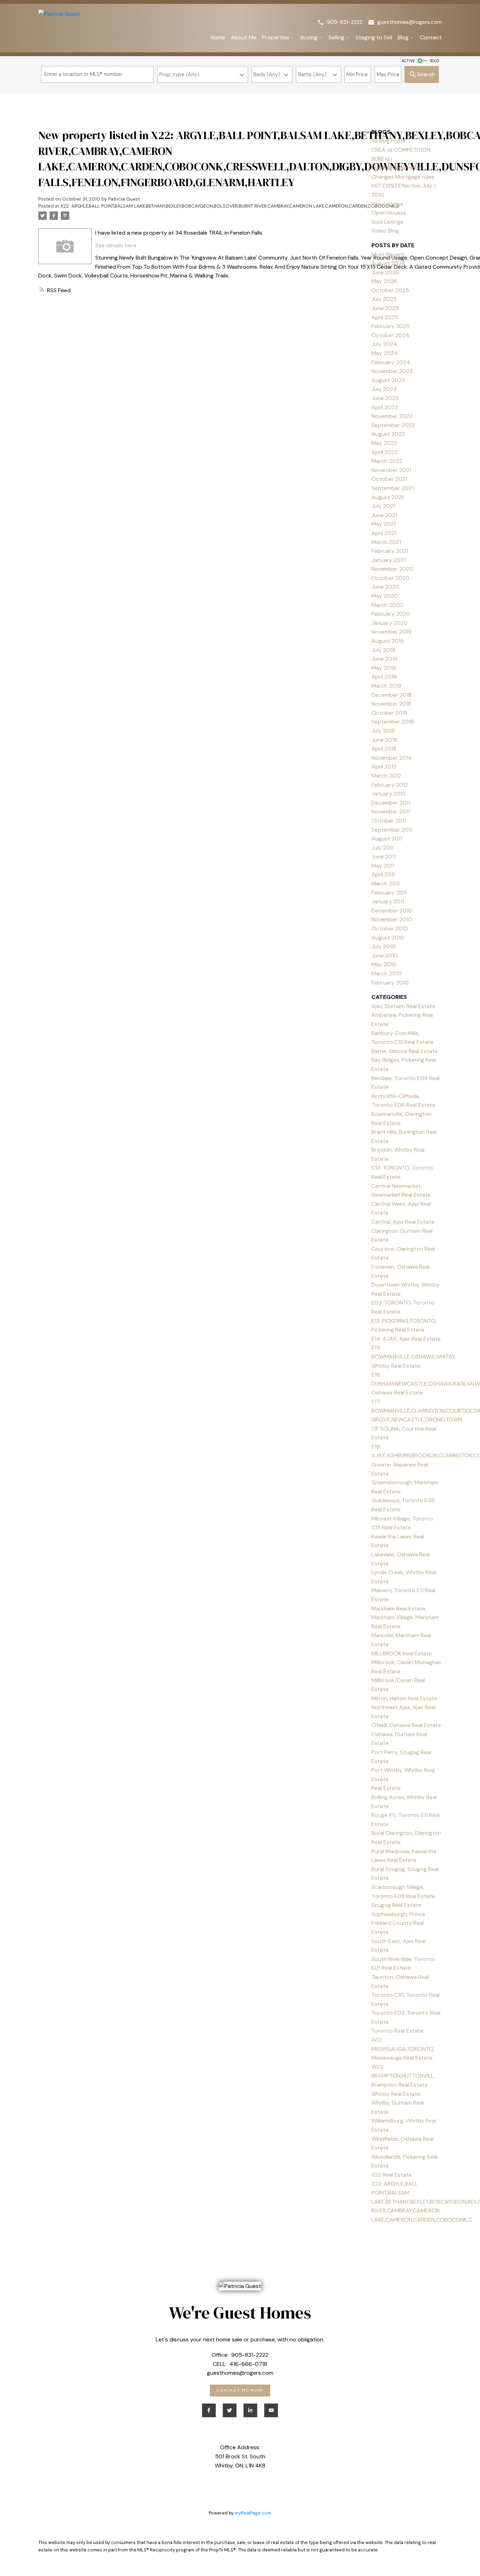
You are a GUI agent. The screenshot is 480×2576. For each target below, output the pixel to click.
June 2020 (385, 587)
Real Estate (386, 1788)
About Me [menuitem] (244, 37)
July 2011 (382, 848)
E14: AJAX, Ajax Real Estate (406, 1339)
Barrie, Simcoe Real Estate (405, 1051)
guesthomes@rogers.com (410, 22)
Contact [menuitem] (431, 37)
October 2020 (390, 578)
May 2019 (384, 668)
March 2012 (386, 776)
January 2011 (388, 901)
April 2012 (384, 767)
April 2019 (384, 677)
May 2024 (385, 353)
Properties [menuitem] (276, 37)
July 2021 (383, 506)
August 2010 (388, 938)
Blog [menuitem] (403, 37)
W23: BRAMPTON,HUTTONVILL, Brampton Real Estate (403, 2076)
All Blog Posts (389, 141)
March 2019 (386, 686)
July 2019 (383, 650)
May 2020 (385, 596)
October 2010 (390, 929)
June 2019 (384, 659)
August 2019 (388, 641)
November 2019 (391, 632)
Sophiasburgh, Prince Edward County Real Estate (398, 1923)
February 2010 (390, 983)
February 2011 (389, 893)
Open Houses (389, 213)
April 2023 (385, 407)
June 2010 (385, 956)
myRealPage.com (253, 2513)
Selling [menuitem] (336, 37)
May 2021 (384, 524)
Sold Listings (387, 222)
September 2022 (393, 425)
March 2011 (385, 884)
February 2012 (390, 785)
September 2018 (393, 722)
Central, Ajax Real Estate (403, 1222)
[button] (340, 22)
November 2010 (392, 919)
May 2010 (384, 964)
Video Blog (385, 231)
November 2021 (391, 470)
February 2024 (391, 362)
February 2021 (390, 551)
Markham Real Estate (398, 1609)
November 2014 (392, 758)
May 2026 (384, 281)
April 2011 (383, 874)
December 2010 (392, 911)
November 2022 (392, 416)
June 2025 (385, 308)
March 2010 (387, 973)
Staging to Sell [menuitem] (374, 37)
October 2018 (389, 713)
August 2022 (388, 434)
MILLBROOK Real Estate (402, 1653)
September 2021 (393, 488)
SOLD (434, 61)
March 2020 (387, 605)
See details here (116, 245)
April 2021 (384, 533)
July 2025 (384, 299)
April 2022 (385, 452)
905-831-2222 (345, 22)
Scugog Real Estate (396, 1905)
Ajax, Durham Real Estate (403, 1006)
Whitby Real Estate (396, 2094)
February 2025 (391, 326)
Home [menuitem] (218, 37)
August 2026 (388, 263)
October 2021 (389, 479)
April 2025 (385, 317)
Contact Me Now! (240, 2391)
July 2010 (384, 946)
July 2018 (383, 731)
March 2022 (387, 461)
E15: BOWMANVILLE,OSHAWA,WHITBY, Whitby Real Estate (414, 1356)
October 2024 (390, 335)
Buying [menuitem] (309, 37)
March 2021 (386, 542)
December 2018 (391, 695)
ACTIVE (408, 61)
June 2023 (385, 398)
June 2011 (384, 857)
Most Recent (388, 254)
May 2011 (383, 866)
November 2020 (392, 569)
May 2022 (384, 443)
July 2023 (384, 389)
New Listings (387, 204)
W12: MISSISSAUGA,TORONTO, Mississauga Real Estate (403, 2049)
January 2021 (388, 560)
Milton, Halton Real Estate (404, 1698)
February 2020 (391, 614)
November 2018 (391, 704)
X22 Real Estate (392, 2175)
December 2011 (391, 803)
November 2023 (392, 371)
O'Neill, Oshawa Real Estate (406, 1725)
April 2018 (384, 749)
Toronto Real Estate (397, 2031)
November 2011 (391, 812)
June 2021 (384, 515)
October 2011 (389, 821)
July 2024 (384, 344)
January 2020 (390, 623)
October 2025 (390, 290)
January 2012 (388, 794)
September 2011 (392, 830)
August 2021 (387, 497)
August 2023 (388, 380)
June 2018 (384, 740)
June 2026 (385, 272)
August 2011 (387, 839)
